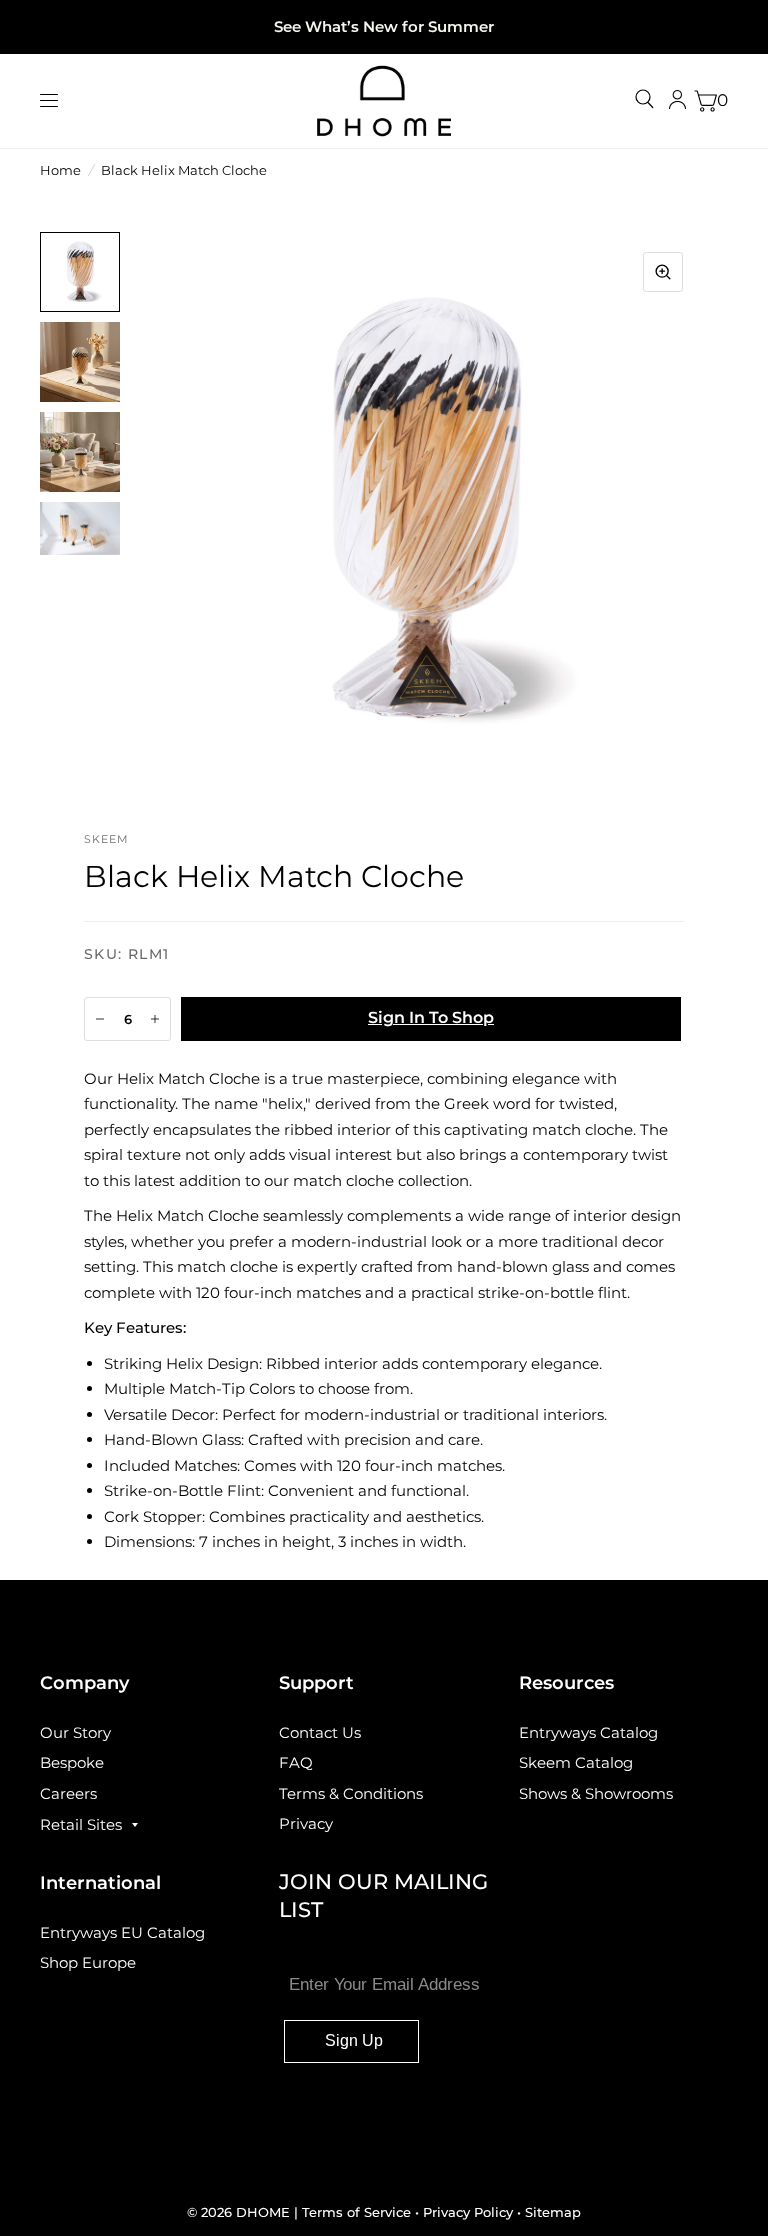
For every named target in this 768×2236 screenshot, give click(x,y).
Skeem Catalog (576, 1762)
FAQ (296, 1762)
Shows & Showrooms (596, 1793)
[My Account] (677, 101)
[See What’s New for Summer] (384, 27)
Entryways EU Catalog (122, 1932)
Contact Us (320, 1732)
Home (60, 170)
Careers (68, 1793)
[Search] (644, 99)
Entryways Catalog (588, 1732)
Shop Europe (88, 1962)
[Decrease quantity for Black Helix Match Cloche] (100, 1019)
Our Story (75, 1732)
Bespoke (72, 1762)
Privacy (306, 1823)
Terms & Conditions (351, 1793)
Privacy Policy (468, 2212)
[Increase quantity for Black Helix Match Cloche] (155, 1019)
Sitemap (553, 2212)
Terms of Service (358, 2212)
